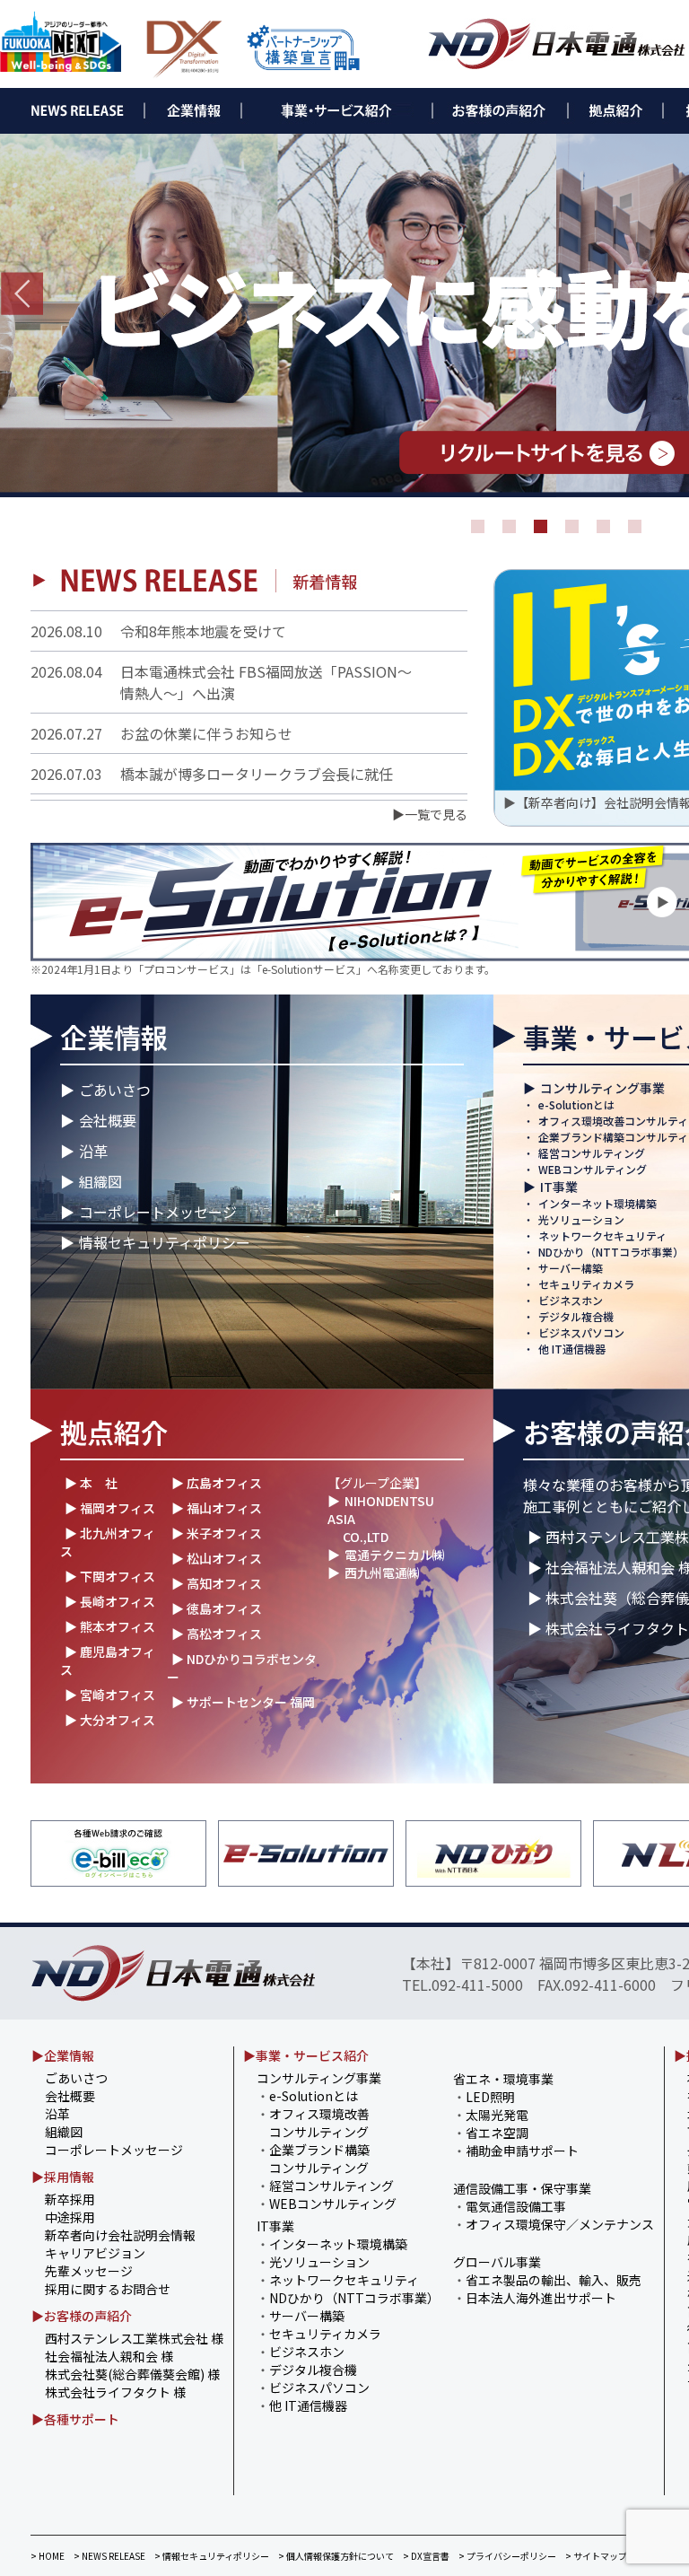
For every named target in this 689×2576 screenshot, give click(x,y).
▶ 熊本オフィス (110, 1626)
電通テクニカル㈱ (395, 1555)
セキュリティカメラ (586, 1284)
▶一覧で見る (430, 814)
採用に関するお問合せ (108, 2289)
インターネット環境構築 (597, 1203)
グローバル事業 (497, 2262)
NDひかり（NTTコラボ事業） (611, 1252)
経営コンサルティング (592, 1153)
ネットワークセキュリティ (602, 1235)
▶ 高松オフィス (217, 1634)
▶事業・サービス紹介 (306, 2055)
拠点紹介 (114, 1432)
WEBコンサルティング (593, 1169)
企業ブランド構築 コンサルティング (313, 2159)
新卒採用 (70, 2199)
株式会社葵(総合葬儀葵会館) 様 (132, 2374)
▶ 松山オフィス (217, 1558)
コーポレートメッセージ (158, 1212)
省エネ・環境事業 (503, 2079)
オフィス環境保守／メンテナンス (560, 2224)
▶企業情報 (63, 2055)
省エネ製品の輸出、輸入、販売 (554, 2280)
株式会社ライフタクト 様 (115, 2392)
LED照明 (490, 2097)
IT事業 (559, 1187)
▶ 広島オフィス (217, 1483)
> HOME (48, 2556)
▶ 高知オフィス (217, 1583)
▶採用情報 (63, 2177)
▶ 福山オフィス (217, 1508)
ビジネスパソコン (581, 1332)
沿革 (93, 1151)
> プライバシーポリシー (507, 2556)
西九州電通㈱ (382, 1573)
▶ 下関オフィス (110, 1576)
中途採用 (70, 2217)
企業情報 (114, 1037)
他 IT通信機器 (572, 1349)
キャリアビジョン (95, 2253)
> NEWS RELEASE (109, 2556)
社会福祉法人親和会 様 (109, 2356)
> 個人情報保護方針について (336, 2556)
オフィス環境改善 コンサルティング (313, 2123)
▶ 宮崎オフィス (110, 1695)
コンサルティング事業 (602, 1088)
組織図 (100, 1181)
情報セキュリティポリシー (165, 1242)
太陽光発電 (497, 2115)
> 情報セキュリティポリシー (212, 2556)
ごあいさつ (115, 1090)
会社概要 (108, 1120)
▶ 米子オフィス (217, 1533)
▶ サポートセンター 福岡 (243, 1702)
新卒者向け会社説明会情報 (120, 2235)
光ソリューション (581, 1219)
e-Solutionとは (576, 1104)
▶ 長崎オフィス (110, 1601)
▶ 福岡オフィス (110, 1508)
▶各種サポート (75, 2419)
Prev (22, 294)
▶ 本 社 (91, 1483)
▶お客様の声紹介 (82, 2316)
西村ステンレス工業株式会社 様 (134, 2338)
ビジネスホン (571, 1300)
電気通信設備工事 (516, 2206)
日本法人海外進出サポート (541, 2298)
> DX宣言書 (426, 2556)
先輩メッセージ (89, 2271)
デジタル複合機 (576, 1316)
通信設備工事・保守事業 (522, 2188)
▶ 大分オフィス (110, 1720)
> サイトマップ (596, 2556)
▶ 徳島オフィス (217, 1608)
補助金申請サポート (522, 2151)
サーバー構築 (571, 1268)
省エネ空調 (497, 2133)
